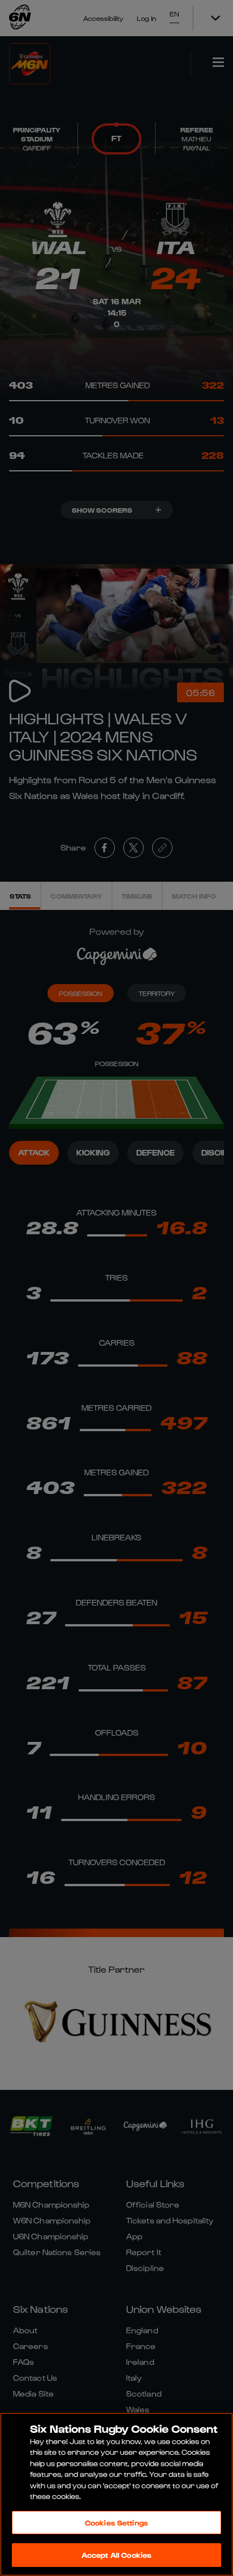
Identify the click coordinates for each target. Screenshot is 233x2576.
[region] (116, 2494)
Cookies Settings (116, 2523)
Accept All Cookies (116, 2555)
